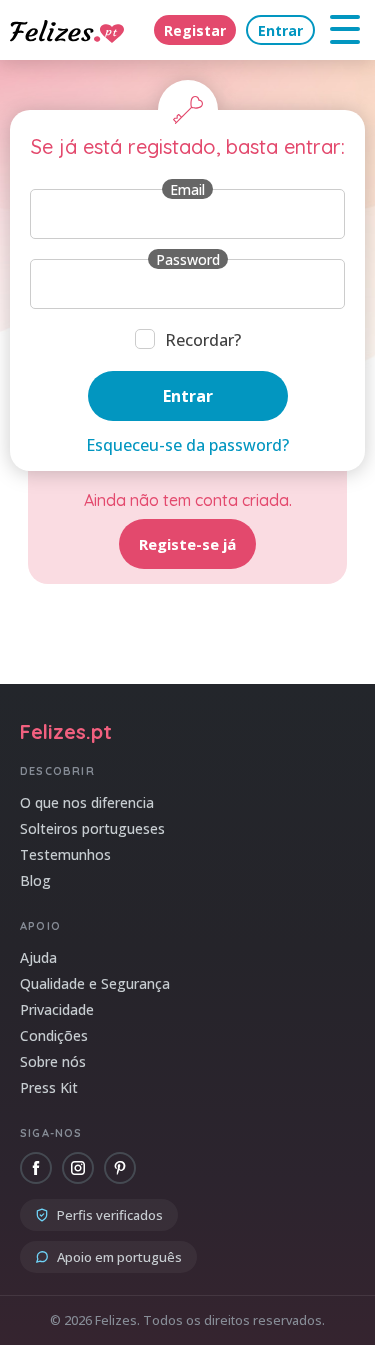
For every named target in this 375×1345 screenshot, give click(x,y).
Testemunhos (65, 854)
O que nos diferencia (87, 802)
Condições (54, 1035)
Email (187, 189)
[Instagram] (78, 1168)
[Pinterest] (120, 1168)
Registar (195, 30)
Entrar (280, 30)
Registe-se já (187, 544)
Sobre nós (53, 1061)
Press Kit (49, 1087)
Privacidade (57, 1009)
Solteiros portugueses (92, 828)
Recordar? (203, 340)
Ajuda (38, 957)
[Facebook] (36, 1168)
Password (188, 259)
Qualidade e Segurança (95, 983)
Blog (35, 880)
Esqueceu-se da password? (187, 445)
